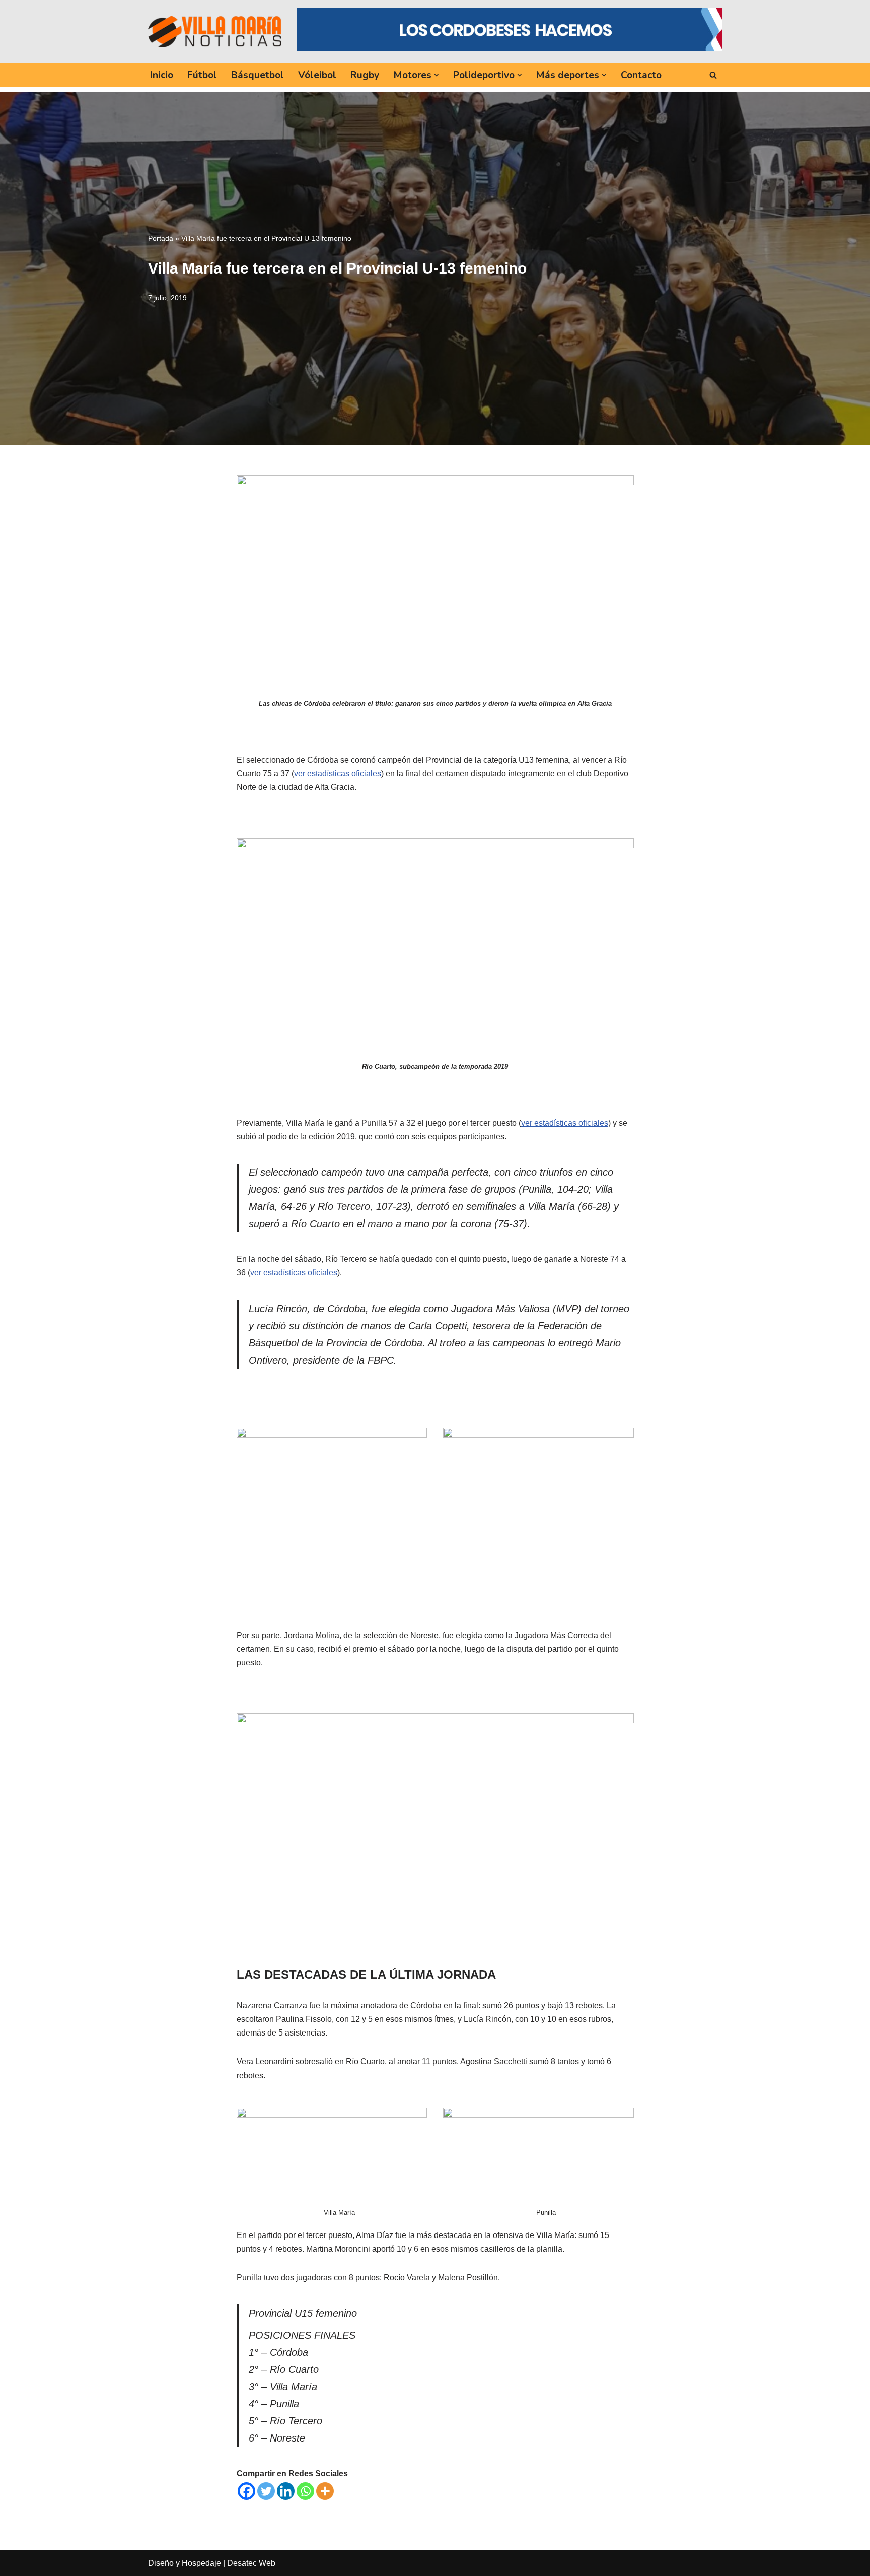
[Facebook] (246, 2491)
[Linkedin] (286, 2491)
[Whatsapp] (305, 2491)
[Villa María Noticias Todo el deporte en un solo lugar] (215, 31)
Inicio (162, 75)
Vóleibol (317, 75)
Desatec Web (251, 2563)
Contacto (641, 75)
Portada (161, 238)
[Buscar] (713, 75)
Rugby (365, 75)
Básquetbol (258, 75)
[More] (325, 2491)
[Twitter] (266, 2491)
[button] (437, 75)
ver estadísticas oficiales (338, 773)
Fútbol (202, 75)
